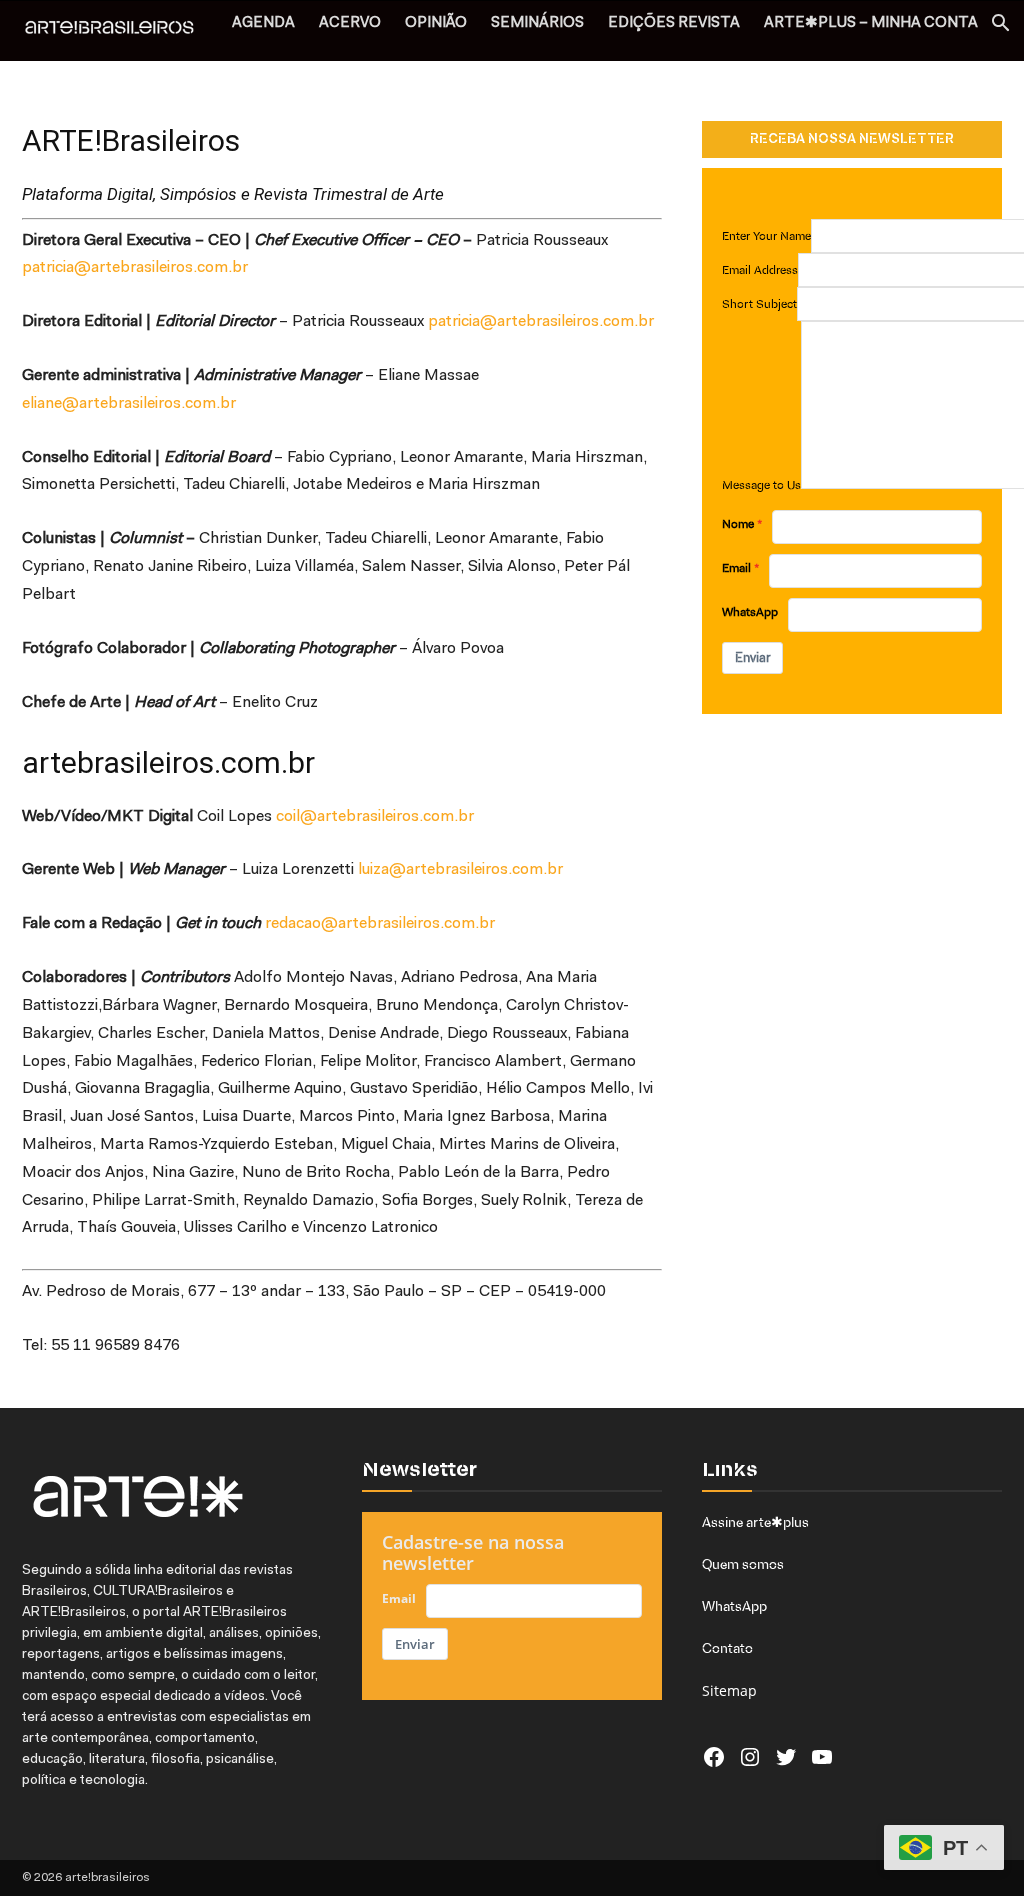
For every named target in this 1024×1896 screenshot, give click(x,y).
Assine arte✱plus (755, 1522)
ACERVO (350, 23)
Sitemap (729, 1690)
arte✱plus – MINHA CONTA (871, 23)
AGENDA (263, 23)
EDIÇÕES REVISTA (674, 23)
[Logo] (120, 30)
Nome (738, 524)
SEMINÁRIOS (537, 23)
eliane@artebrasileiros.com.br (129, 404)
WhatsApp (750, 612)
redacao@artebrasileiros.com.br (380, 924)
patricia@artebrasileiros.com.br (135, 268)
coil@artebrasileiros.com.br (375, 817)
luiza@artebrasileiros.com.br (460, 870)
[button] (1000, 25)
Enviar (752, 657)
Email (736, 568)
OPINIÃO (436, 23)
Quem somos (743, 1564)
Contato (727, 1648)
